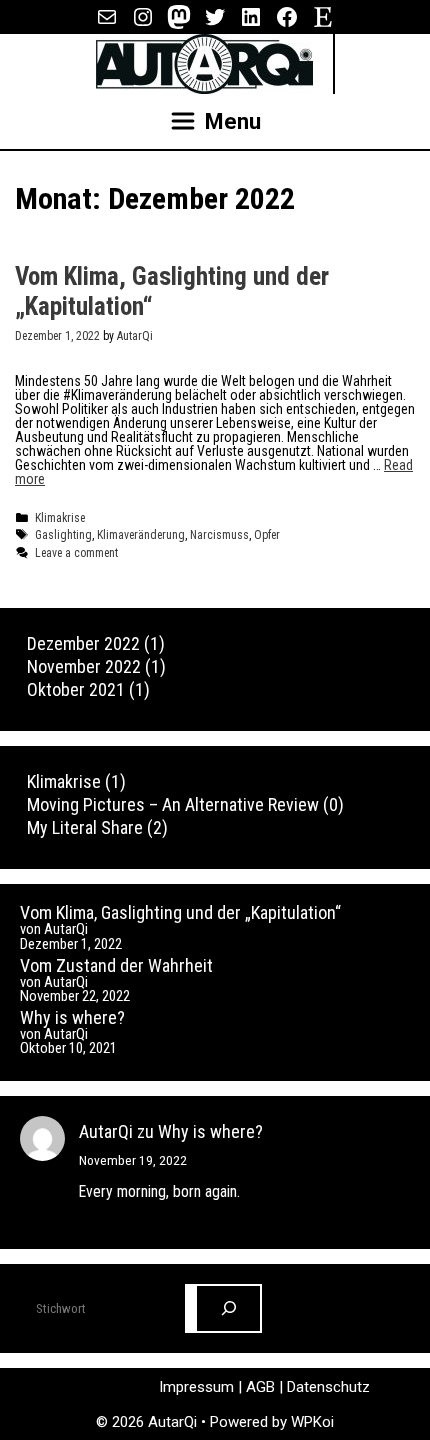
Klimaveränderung (141, 535)
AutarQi (106, 1131)
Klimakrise (60, 518)
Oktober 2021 (76, 689)
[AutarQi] (204, 63)
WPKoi (312, 1422)
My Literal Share (85, 827)
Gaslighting (63, 535)
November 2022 (84, 666)
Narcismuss (219, 535)
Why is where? (72, 1017)
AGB (262, 1387)
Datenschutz (328, 1387)
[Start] (228, 1308)
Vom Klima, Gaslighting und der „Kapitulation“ (180, 912)
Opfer (267, 535)
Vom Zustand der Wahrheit (116, 965)
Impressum (198, 1387)
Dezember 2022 (83, 643)
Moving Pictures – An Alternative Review (173, 804)
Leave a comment (76, 553)
